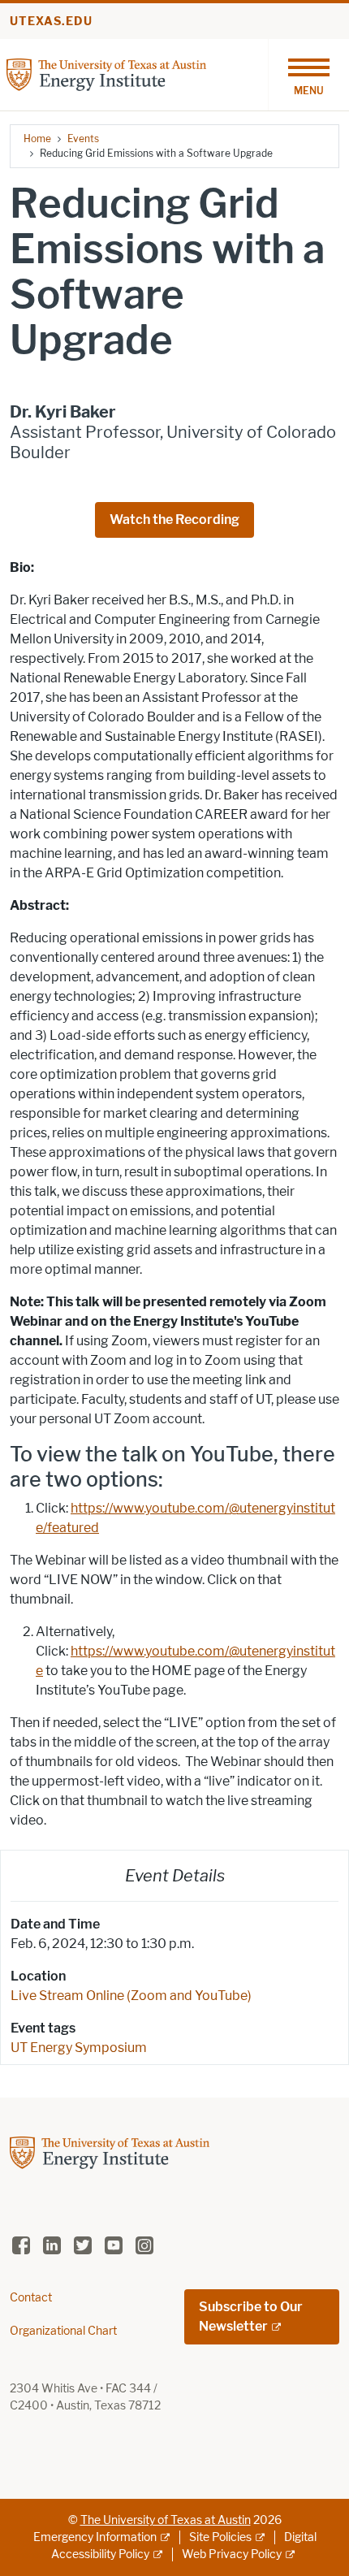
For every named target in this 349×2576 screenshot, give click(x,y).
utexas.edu (51, 22)
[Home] (106, 74)
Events (83, 139)
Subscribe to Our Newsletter (251, 2316)
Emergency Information (95, 2537)
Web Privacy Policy (232, 2554)
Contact (31, 2298)
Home (37, 139)
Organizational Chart (63, 2331)
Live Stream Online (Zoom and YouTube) (131, 1996)
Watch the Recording (174, 520)
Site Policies (220, 2537)
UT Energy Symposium (79, 2048)
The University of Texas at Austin (166, 2520)
